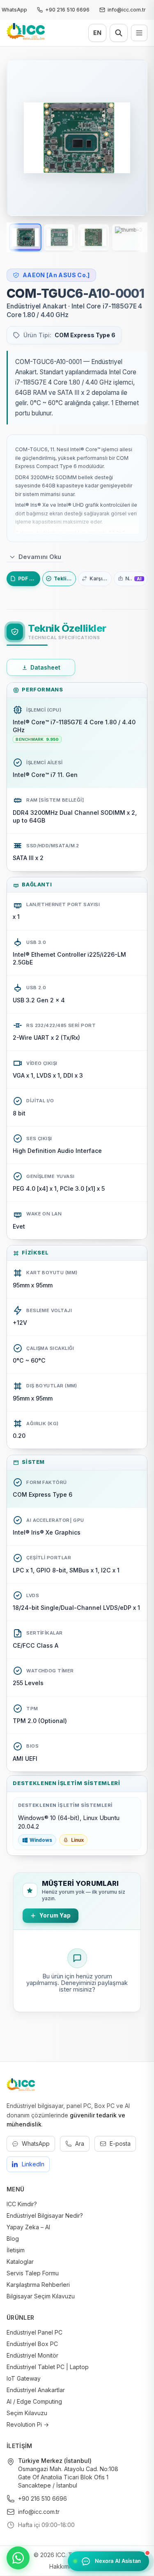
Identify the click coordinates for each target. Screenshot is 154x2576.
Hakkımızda (65, 2566)
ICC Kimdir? (22, 2204)
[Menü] (139, 33)
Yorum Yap (55, 1915)
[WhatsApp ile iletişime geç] (18, 2558)
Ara (80, 2144)
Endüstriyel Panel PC (34, 2332)
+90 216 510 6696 (43, 2498)
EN (97, 33)
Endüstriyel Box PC (32, 2344)
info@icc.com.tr (39, 2512)
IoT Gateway (24, 2378)
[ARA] (119, 33)
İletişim (16, 2250)
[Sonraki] (133, 138)
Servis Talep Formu (33, 2273)
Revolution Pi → (28, 2424)
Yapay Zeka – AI (28, 2227)
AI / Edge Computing (34, 2401)
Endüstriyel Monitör (32, 2355)
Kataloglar (20, 2262)
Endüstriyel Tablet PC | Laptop (48, 2367)
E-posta (120, 2144)
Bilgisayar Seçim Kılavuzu (41, 2296)
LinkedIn (33, 2164)
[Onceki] (21, 138)
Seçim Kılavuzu (27, 2413)
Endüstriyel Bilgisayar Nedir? (45, 2215)
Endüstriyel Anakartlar (36, 2390)
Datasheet (46, 667)
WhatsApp (36, 2144)
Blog (13, 2239)
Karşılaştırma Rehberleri (38, 2285)
